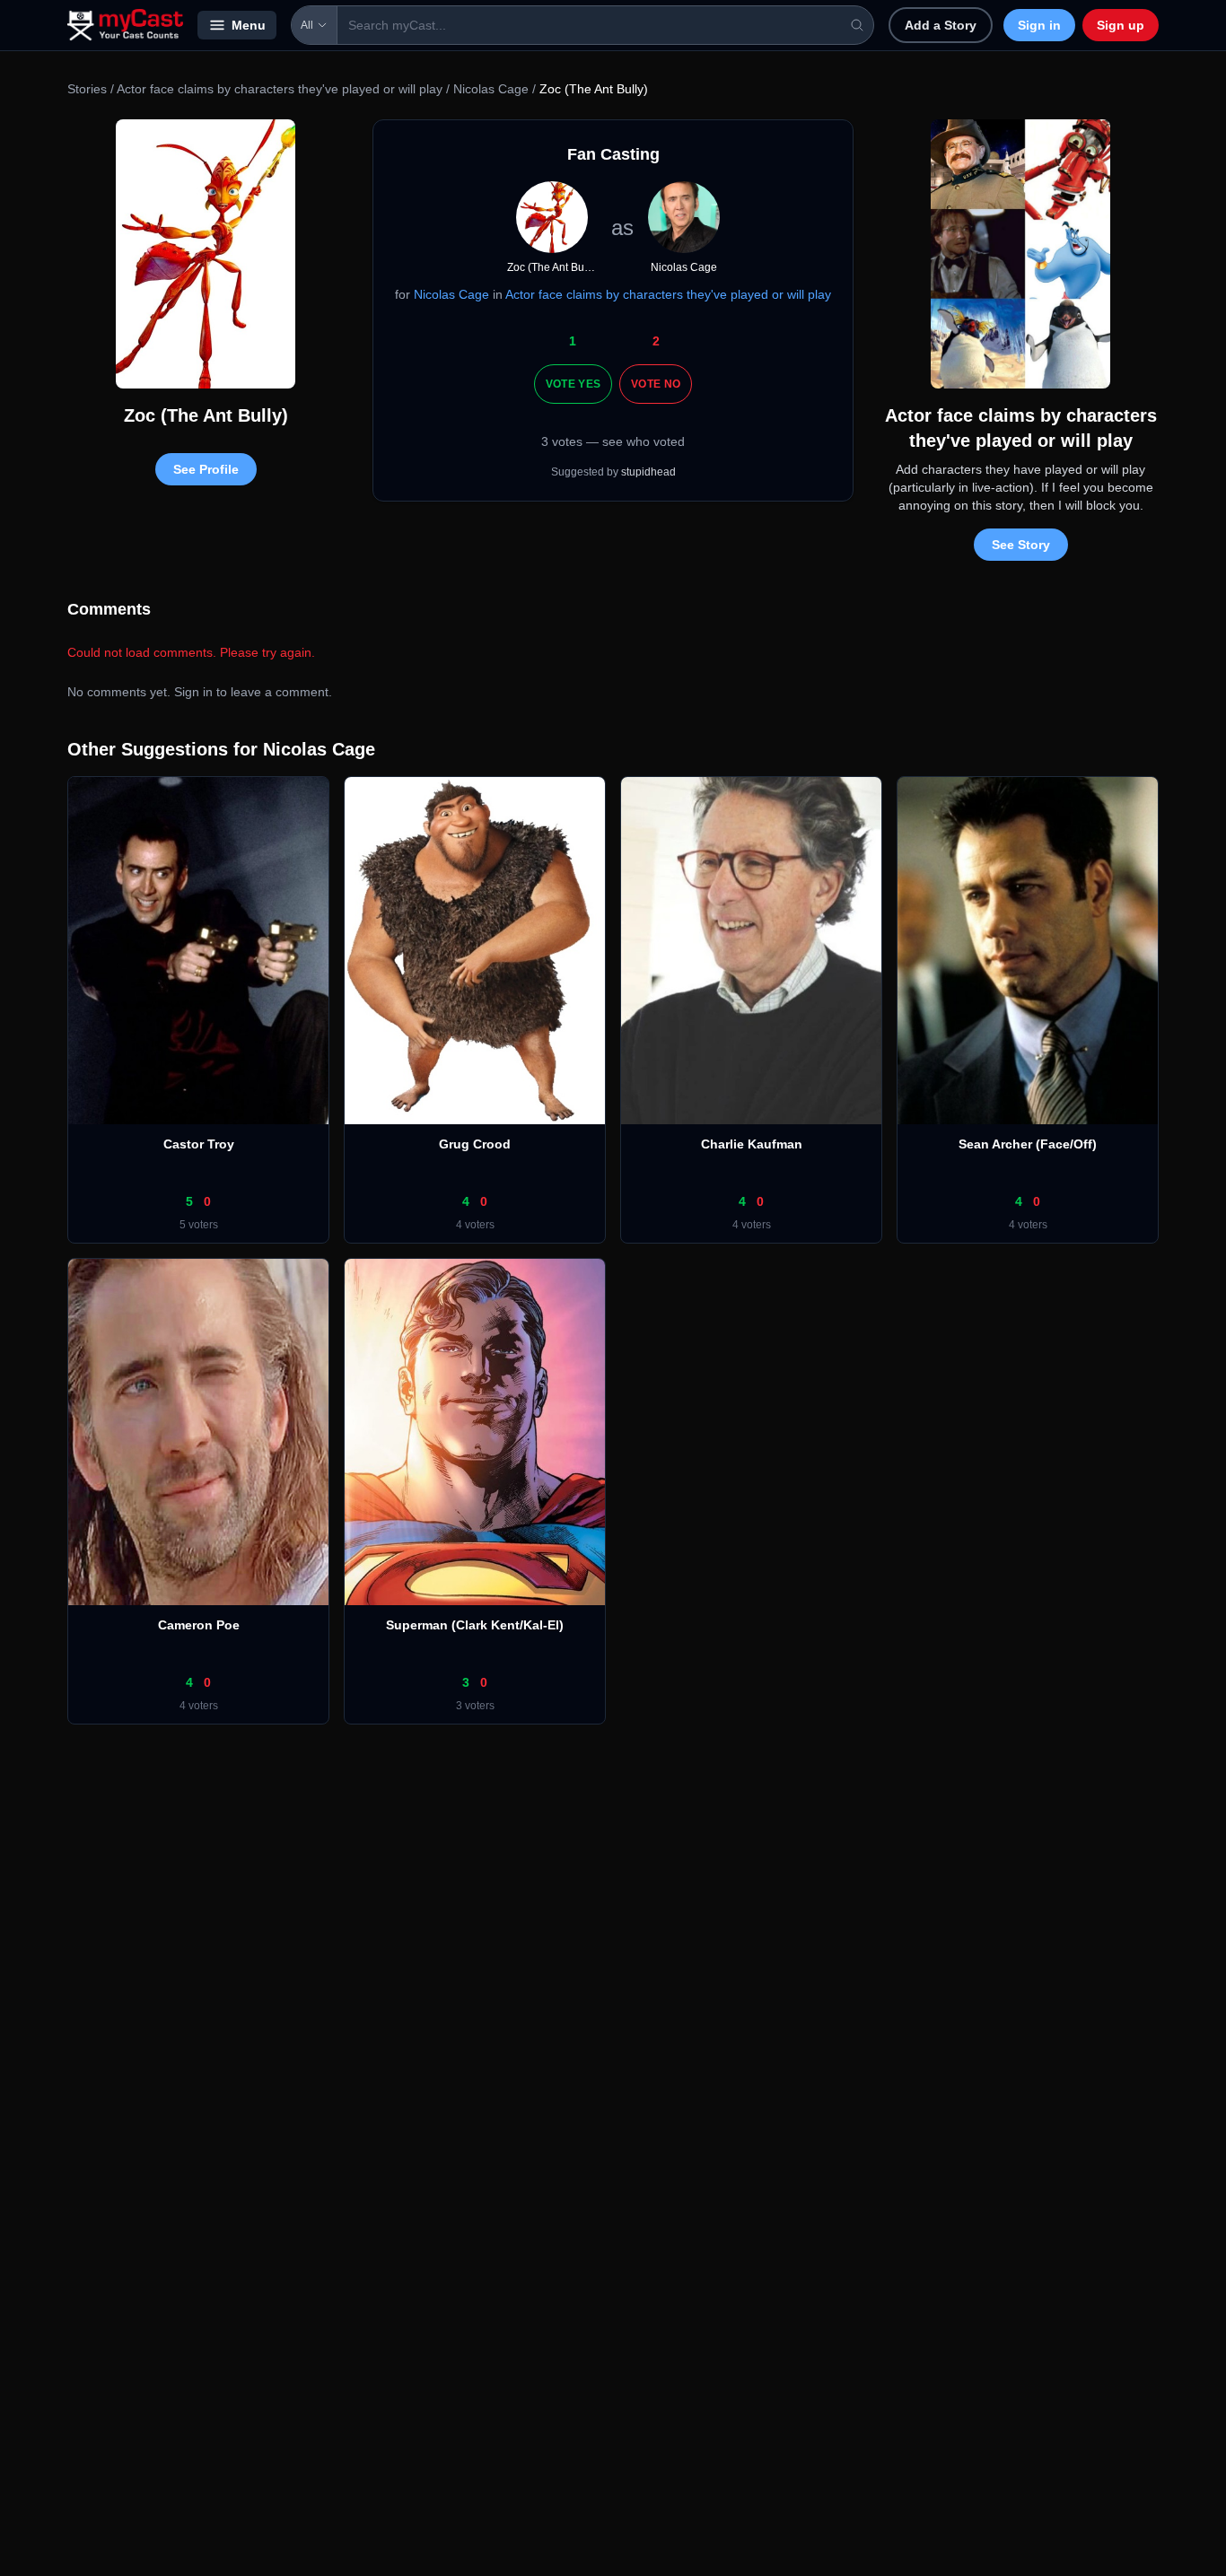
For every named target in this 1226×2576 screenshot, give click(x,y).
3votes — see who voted (613, 441)
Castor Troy (199, 1144)
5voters (199, 1225)
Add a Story (941, 25)
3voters (475, 1706)
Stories (87, 89)
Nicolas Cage (491, 89)
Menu (249, 25)
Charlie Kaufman (752, 1144)
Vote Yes (573, 384)
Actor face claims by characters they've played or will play (280, 89)
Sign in (1039, 25)
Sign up (1121, 25)
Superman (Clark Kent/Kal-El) (475, 1625)
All (307, 25)
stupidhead (648, 472)
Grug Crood (475, 1144)
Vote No (656, 384)
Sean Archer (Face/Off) (1028, 1144)
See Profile (206, 469)
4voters (475, 1225)
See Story (1021, 545)
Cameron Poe (199, 1625)
